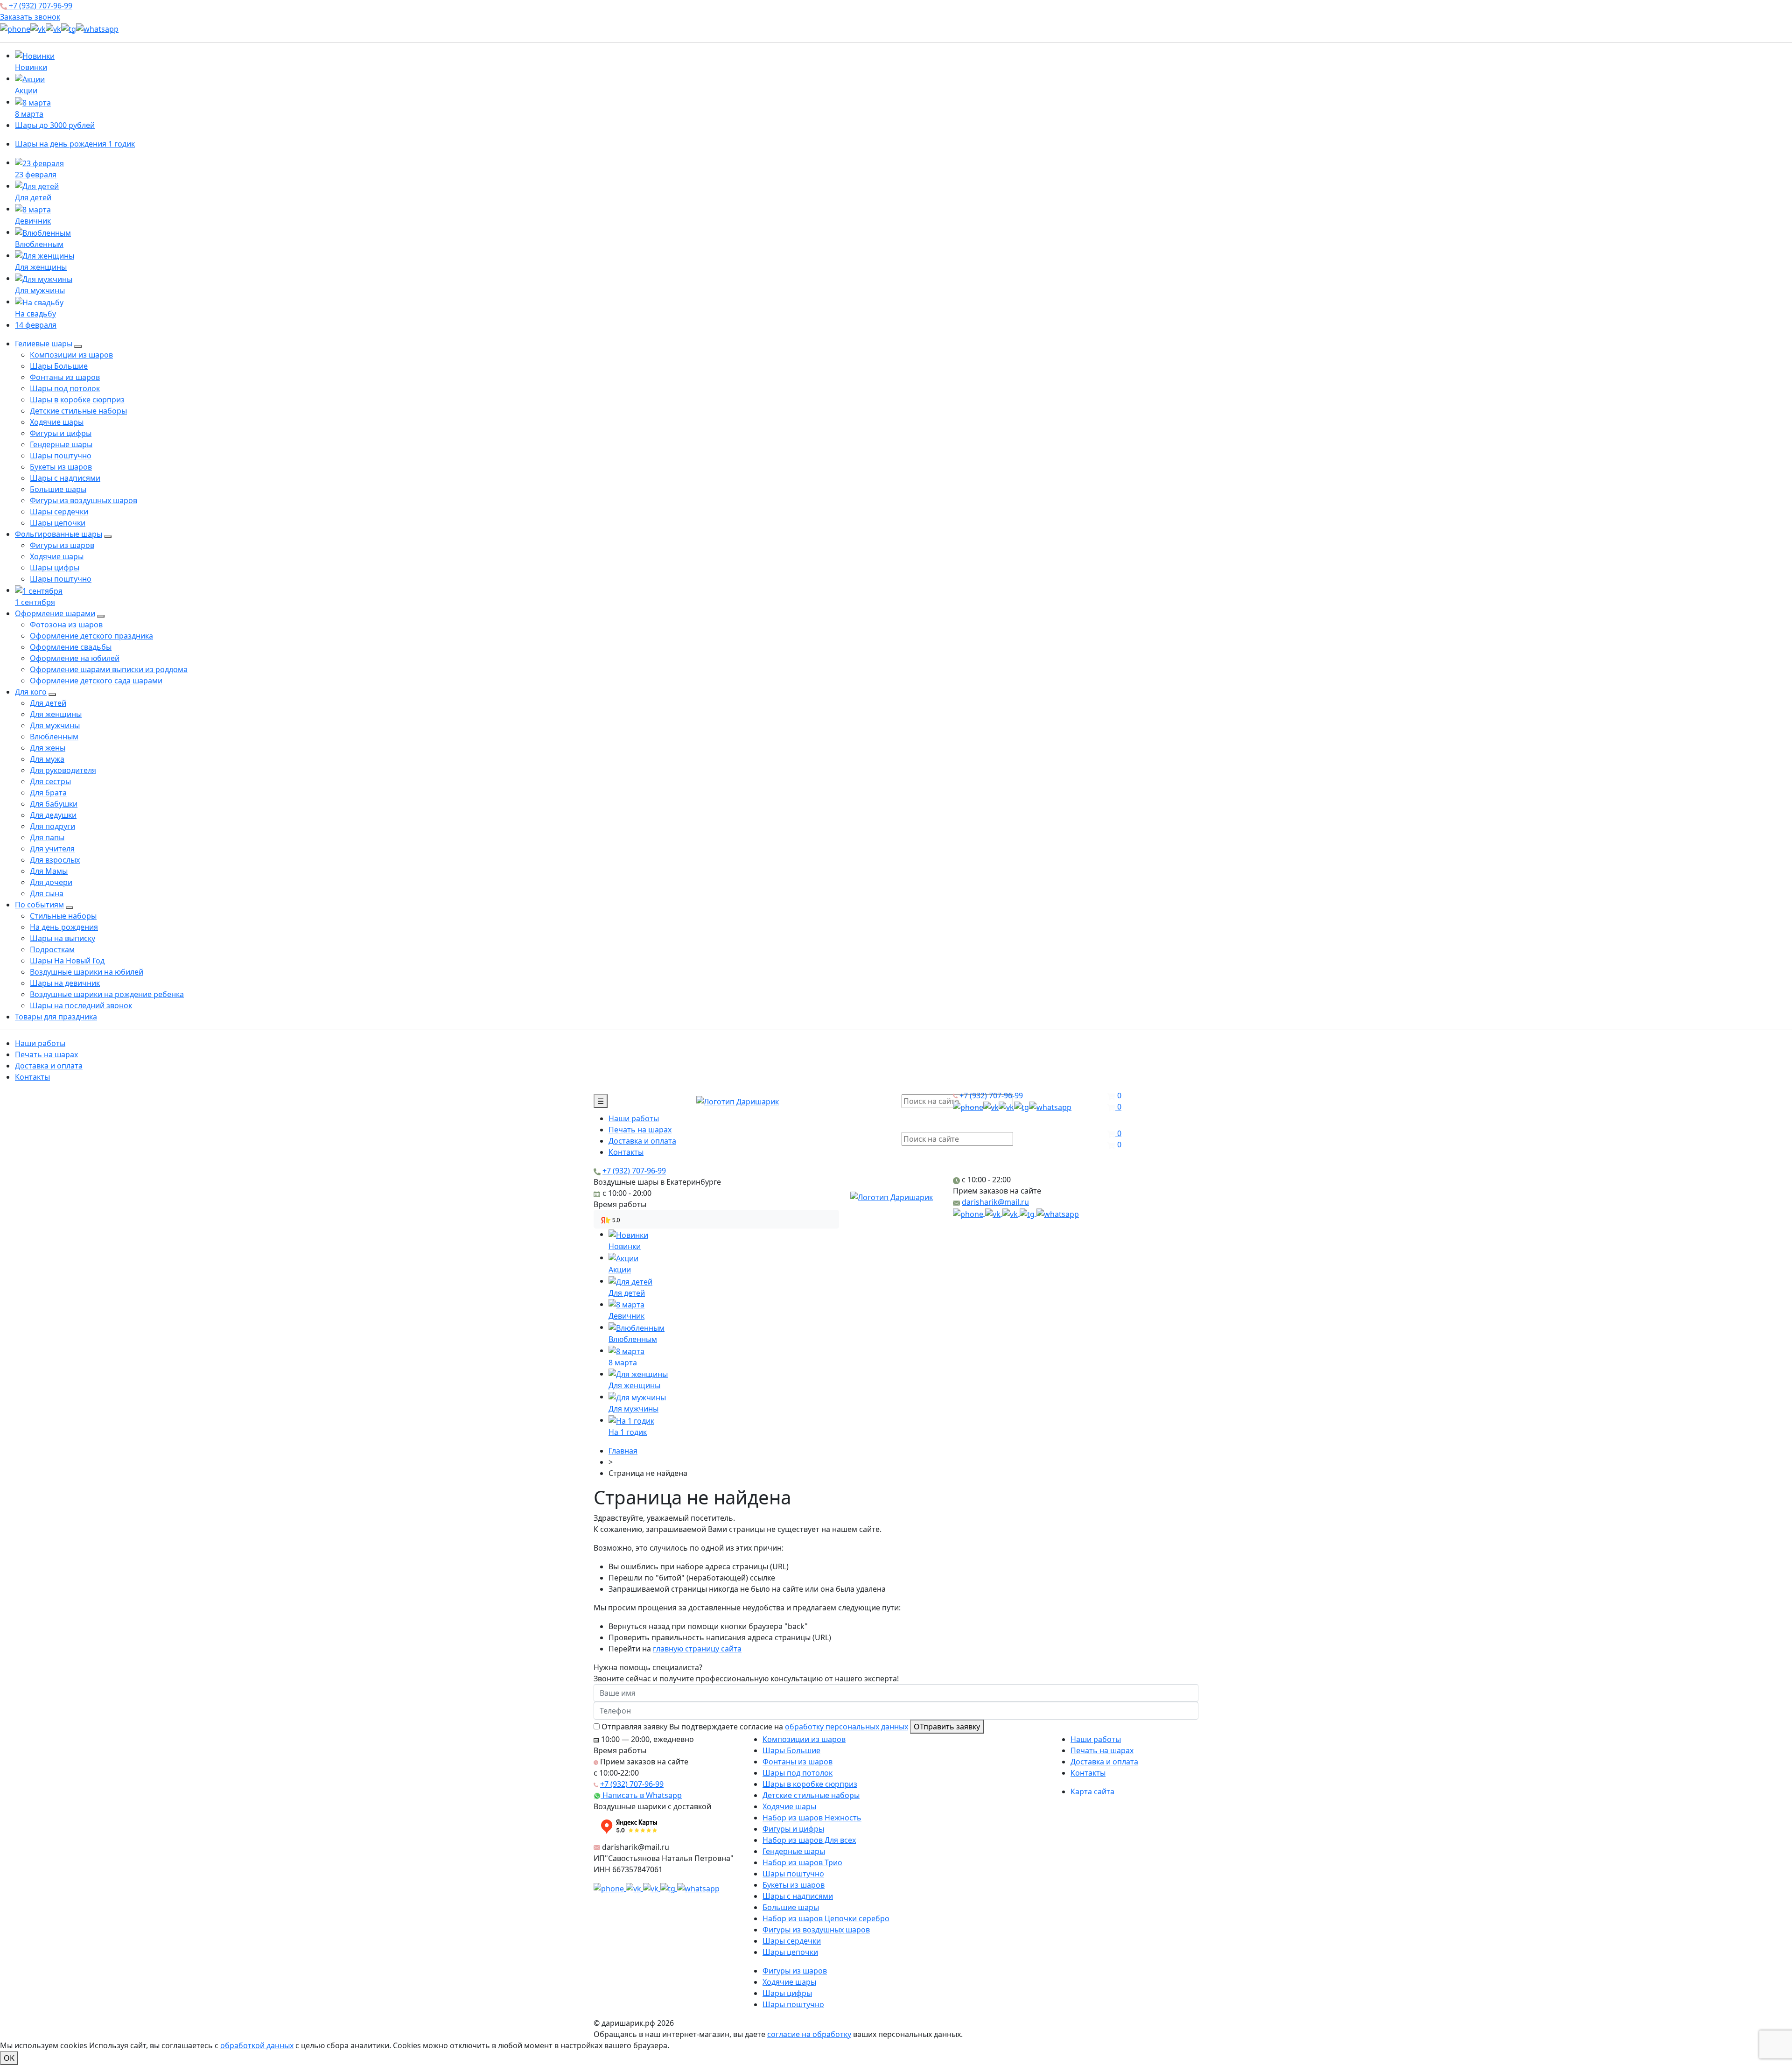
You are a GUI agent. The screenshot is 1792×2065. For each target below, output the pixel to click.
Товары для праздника (56, 1017)
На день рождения (64, 927)
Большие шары (58, 489)
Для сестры (50, 781)
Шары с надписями (65, 478)
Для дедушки (53, 815)
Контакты (32, 1077)
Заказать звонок (30, 17)
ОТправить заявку (947, 1727)
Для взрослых (55, 860)
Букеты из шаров (61, 467)
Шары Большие (59, 366)
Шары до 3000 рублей (55, 125)
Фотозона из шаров (66, 625)
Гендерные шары (61, 444)
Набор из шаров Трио (802, 1862)
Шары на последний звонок (81, 1005)
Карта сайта (1092, 1791)
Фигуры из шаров (62, 545)
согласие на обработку (809, 2034)
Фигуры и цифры (61, 433)
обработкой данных (257, 2045)
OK (9, 2058)
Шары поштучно (61, 456)
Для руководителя (63, 770)
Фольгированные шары (59, 534)
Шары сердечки (59, 512)
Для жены (48, 748)
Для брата (48, 793)
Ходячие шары (57, 422)
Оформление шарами (55, 613)
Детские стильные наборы (78, 411)
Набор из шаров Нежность (812, 1818)
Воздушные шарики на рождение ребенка (107, 994)
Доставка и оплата (49, 1066)
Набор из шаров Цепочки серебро (826, 1918)
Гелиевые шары (44, 344)
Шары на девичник (65, 983)
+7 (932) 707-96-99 (40, 6)
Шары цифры (55, 568)
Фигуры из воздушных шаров (84, 500)
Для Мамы (49, 871)
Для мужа (47, 759)
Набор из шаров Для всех (809, 1840)
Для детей (48, 703)
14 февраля (36, 325)
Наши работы (40, 1043)
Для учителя (52, 849)
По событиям (39, 905)
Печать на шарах (46, 1054)
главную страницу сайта (697, 1649)
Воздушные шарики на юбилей (87, 972)
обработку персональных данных (847, 1727)
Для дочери (51, 882)
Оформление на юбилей (75, 658)
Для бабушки (54, 804)
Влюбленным (54, 737)
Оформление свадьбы (71, 647)
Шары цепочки (58, 523)
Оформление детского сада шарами (96, 681)
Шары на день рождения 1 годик (75, 144)
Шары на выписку (63, 938)
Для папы (47, 837)
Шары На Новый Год (67, 961)
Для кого (31, 692)
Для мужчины (55, 725)
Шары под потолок (65, 388)
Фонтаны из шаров (65, 377)
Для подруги (52, 826)
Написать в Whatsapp (641, 1795)
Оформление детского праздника (91, 636)
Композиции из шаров (71, 355)
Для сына (47, 893)
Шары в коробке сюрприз (77, 400)
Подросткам (52, 949)
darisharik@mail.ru (995, 1202)
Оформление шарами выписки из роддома (109, 669)
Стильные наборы (63, 916)
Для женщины (56, 714)
